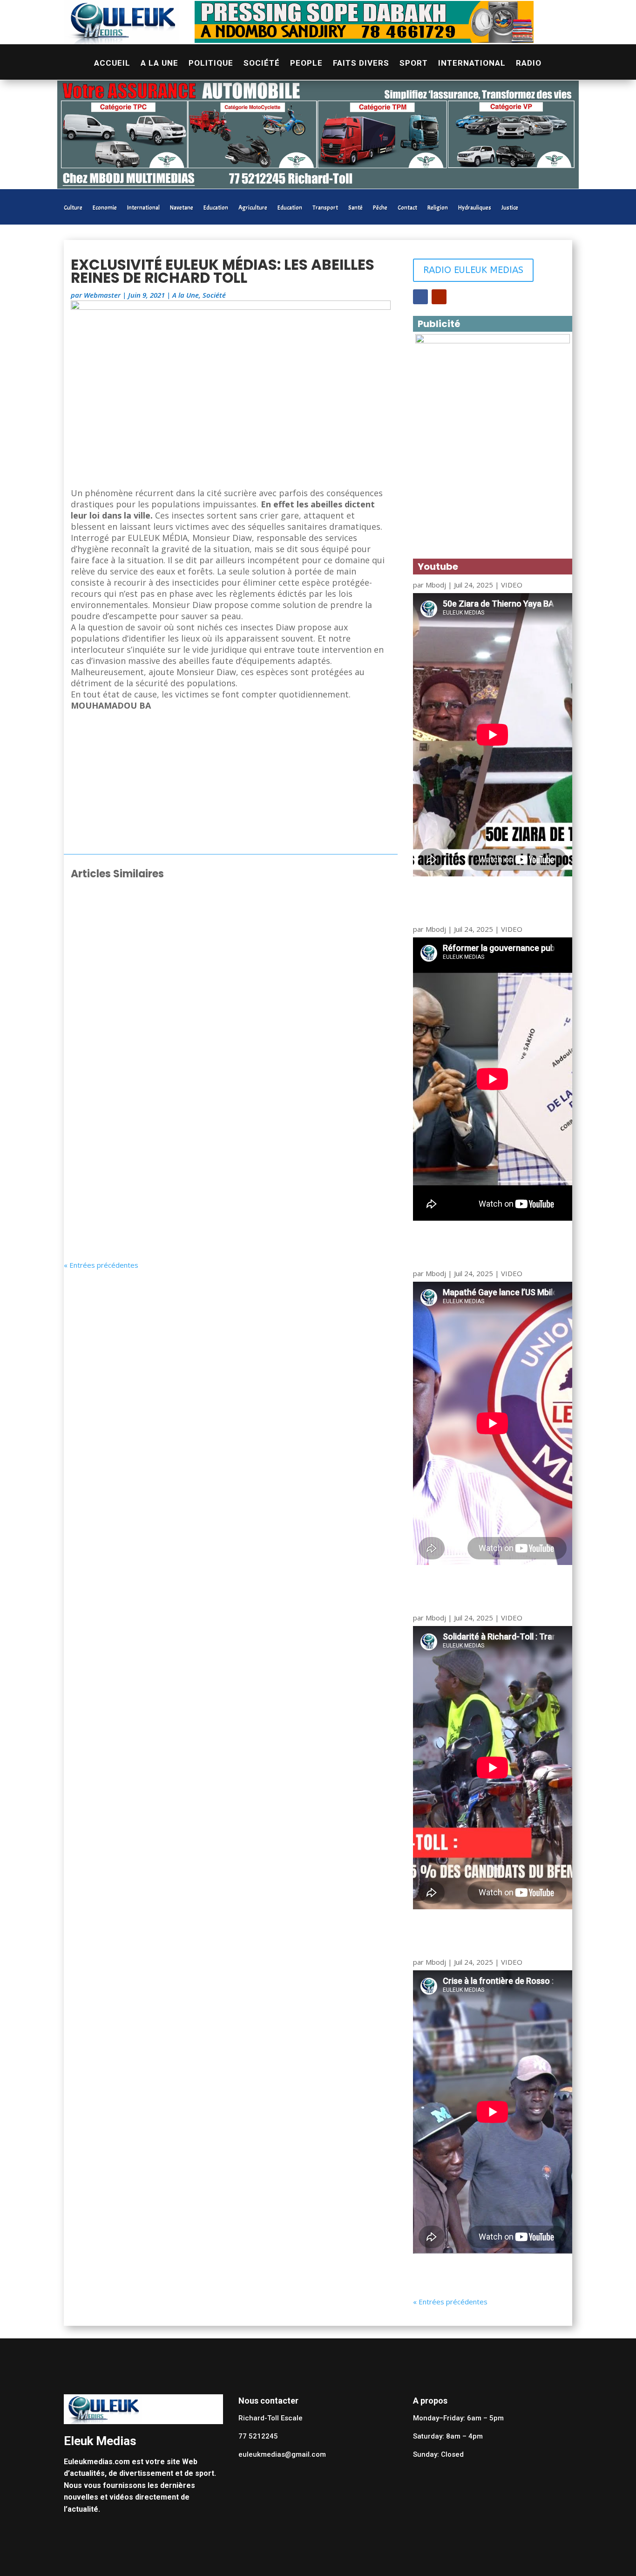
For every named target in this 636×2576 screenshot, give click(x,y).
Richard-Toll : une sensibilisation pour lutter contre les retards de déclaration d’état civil (217, 1009)
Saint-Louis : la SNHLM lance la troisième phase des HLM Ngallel (211, 916)
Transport (325, 208)
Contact (407, 208)
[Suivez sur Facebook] (420, 297)
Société (262, 64)
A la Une (159, 64)
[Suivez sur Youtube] (439, 297)
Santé (355, 208)
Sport (414, 64)
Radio (529, 64)
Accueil (112, 64)
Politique (211, 64)
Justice (510, 208)
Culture (73, 208)
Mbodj (436, 585)
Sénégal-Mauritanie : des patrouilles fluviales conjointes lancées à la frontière (225, 1196)
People (306, 64)
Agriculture (253, 208)
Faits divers (361, 64)
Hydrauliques (475, 208)
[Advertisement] (231, 784)
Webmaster (102, 295)
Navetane (182, 208)
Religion (438, 208)
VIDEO (512, 585)
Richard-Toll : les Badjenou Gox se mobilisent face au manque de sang (229, 1103)
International (472, 64)
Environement (175, 1214)
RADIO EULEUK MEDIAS (473, 270)
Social (162, 930)
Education (216, 208)
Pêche (380, 208)
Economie (105, 208)
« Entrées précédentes (101, 1265)
